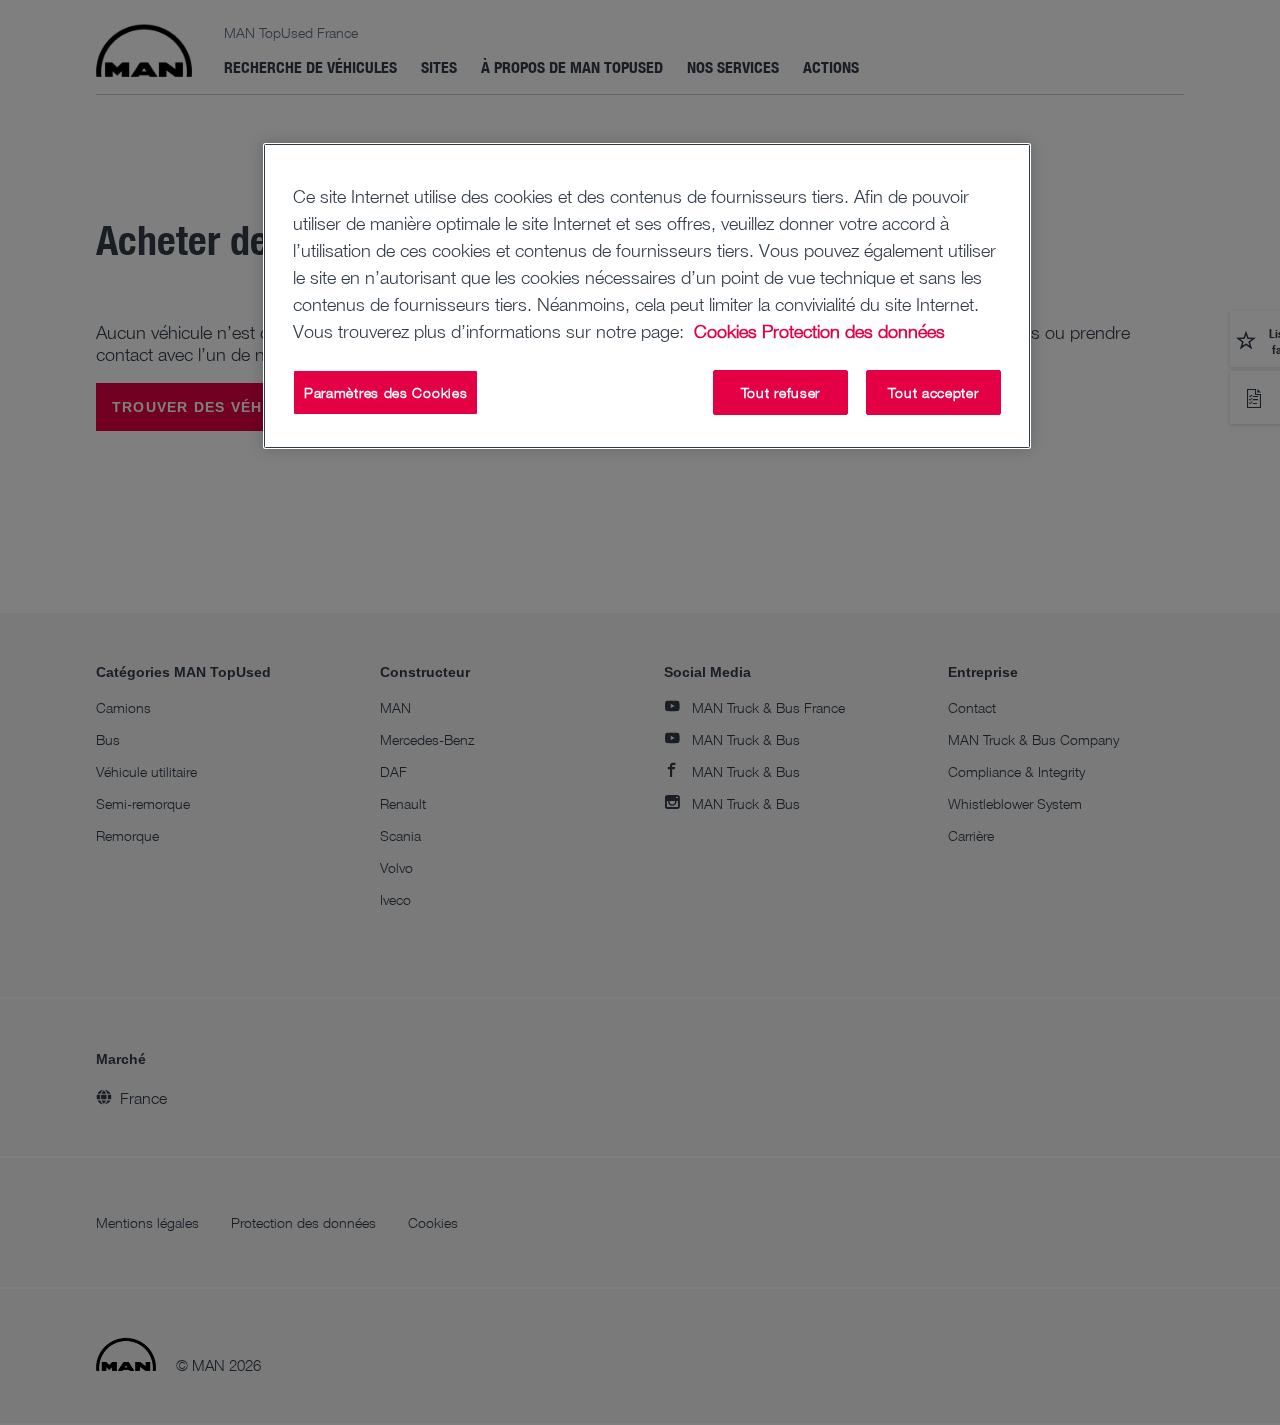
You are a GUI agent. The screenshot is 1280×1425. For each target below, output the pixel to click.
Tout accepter (933, 392)
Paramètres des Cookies (385, 392)
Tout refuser (780, 392)
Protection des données (853, 331)
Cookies (725, 331)
